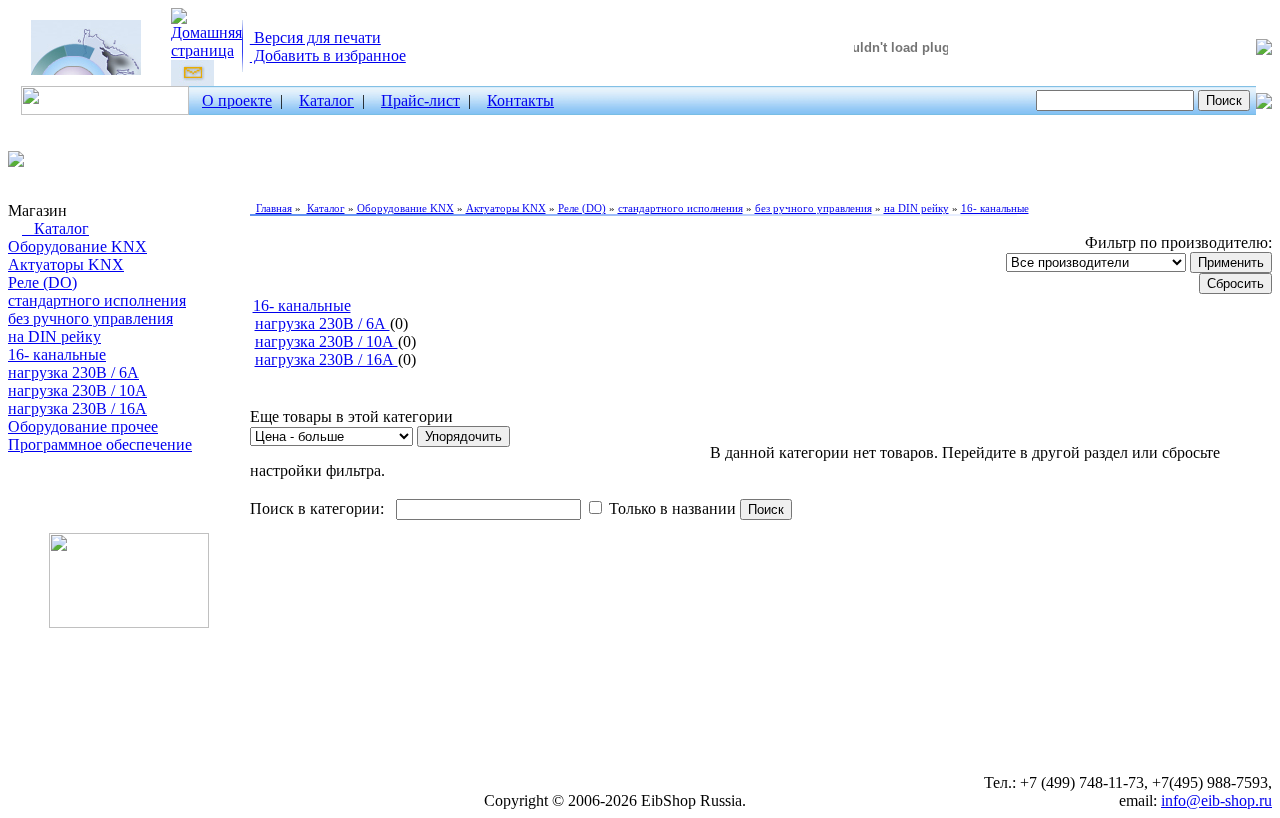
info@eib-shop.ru (1216, 800)
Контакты (520, 100)
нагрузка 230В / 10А (77, 390)
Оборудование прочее (83, 426)
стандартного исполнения (97, 300)
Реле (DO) (42, 282)
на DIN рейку (54, 336)
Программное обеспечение (100, 444)
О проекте (237, 100)
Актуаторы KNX (66, 264)
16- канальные (57, 354)
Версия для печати (315, 37)
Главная (274, 208)
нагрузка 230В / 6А (73, 372)
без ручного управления (90, 318)
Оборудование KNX (77, 246)
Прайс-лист (420, 100)
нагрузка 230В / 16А (77, 408)
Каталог (326, 100)
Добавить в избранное (328, 55)
